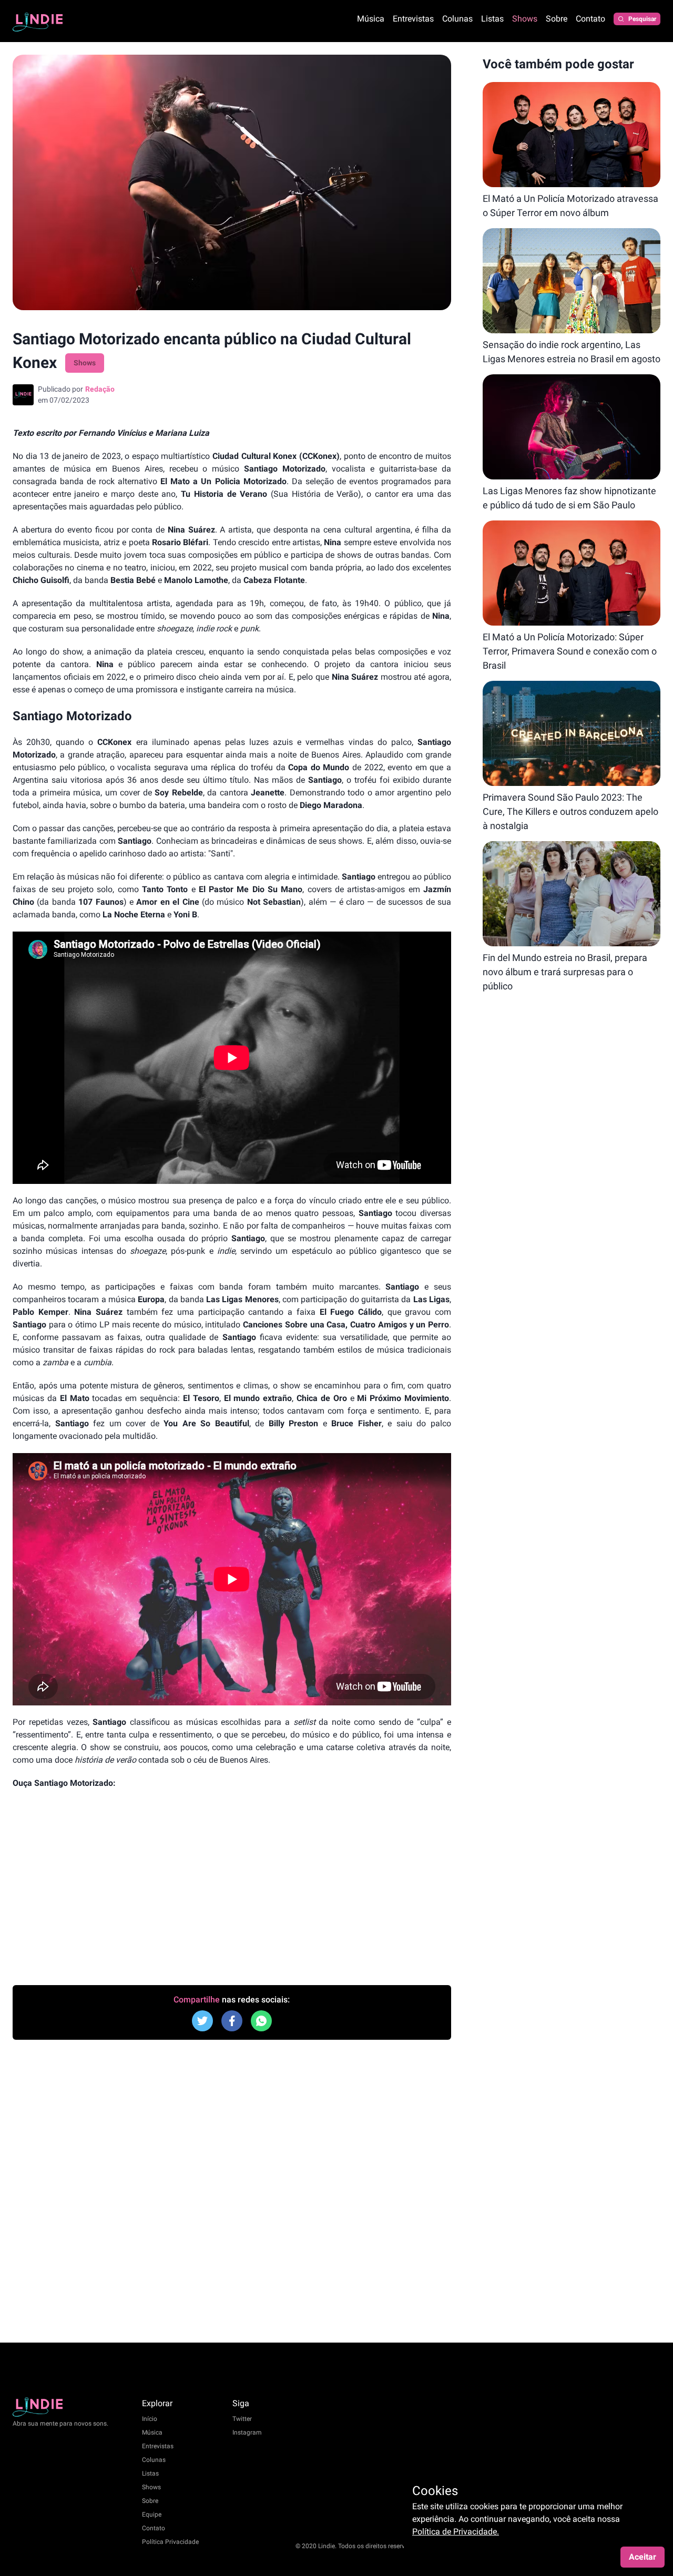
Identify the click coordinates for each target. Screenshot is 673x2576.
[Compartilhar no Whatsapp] (261, 2021)
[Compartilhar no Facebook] (202, 2021)
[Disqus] (232, 2190)
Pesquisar (642, 19)
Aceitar (643, 2557)
